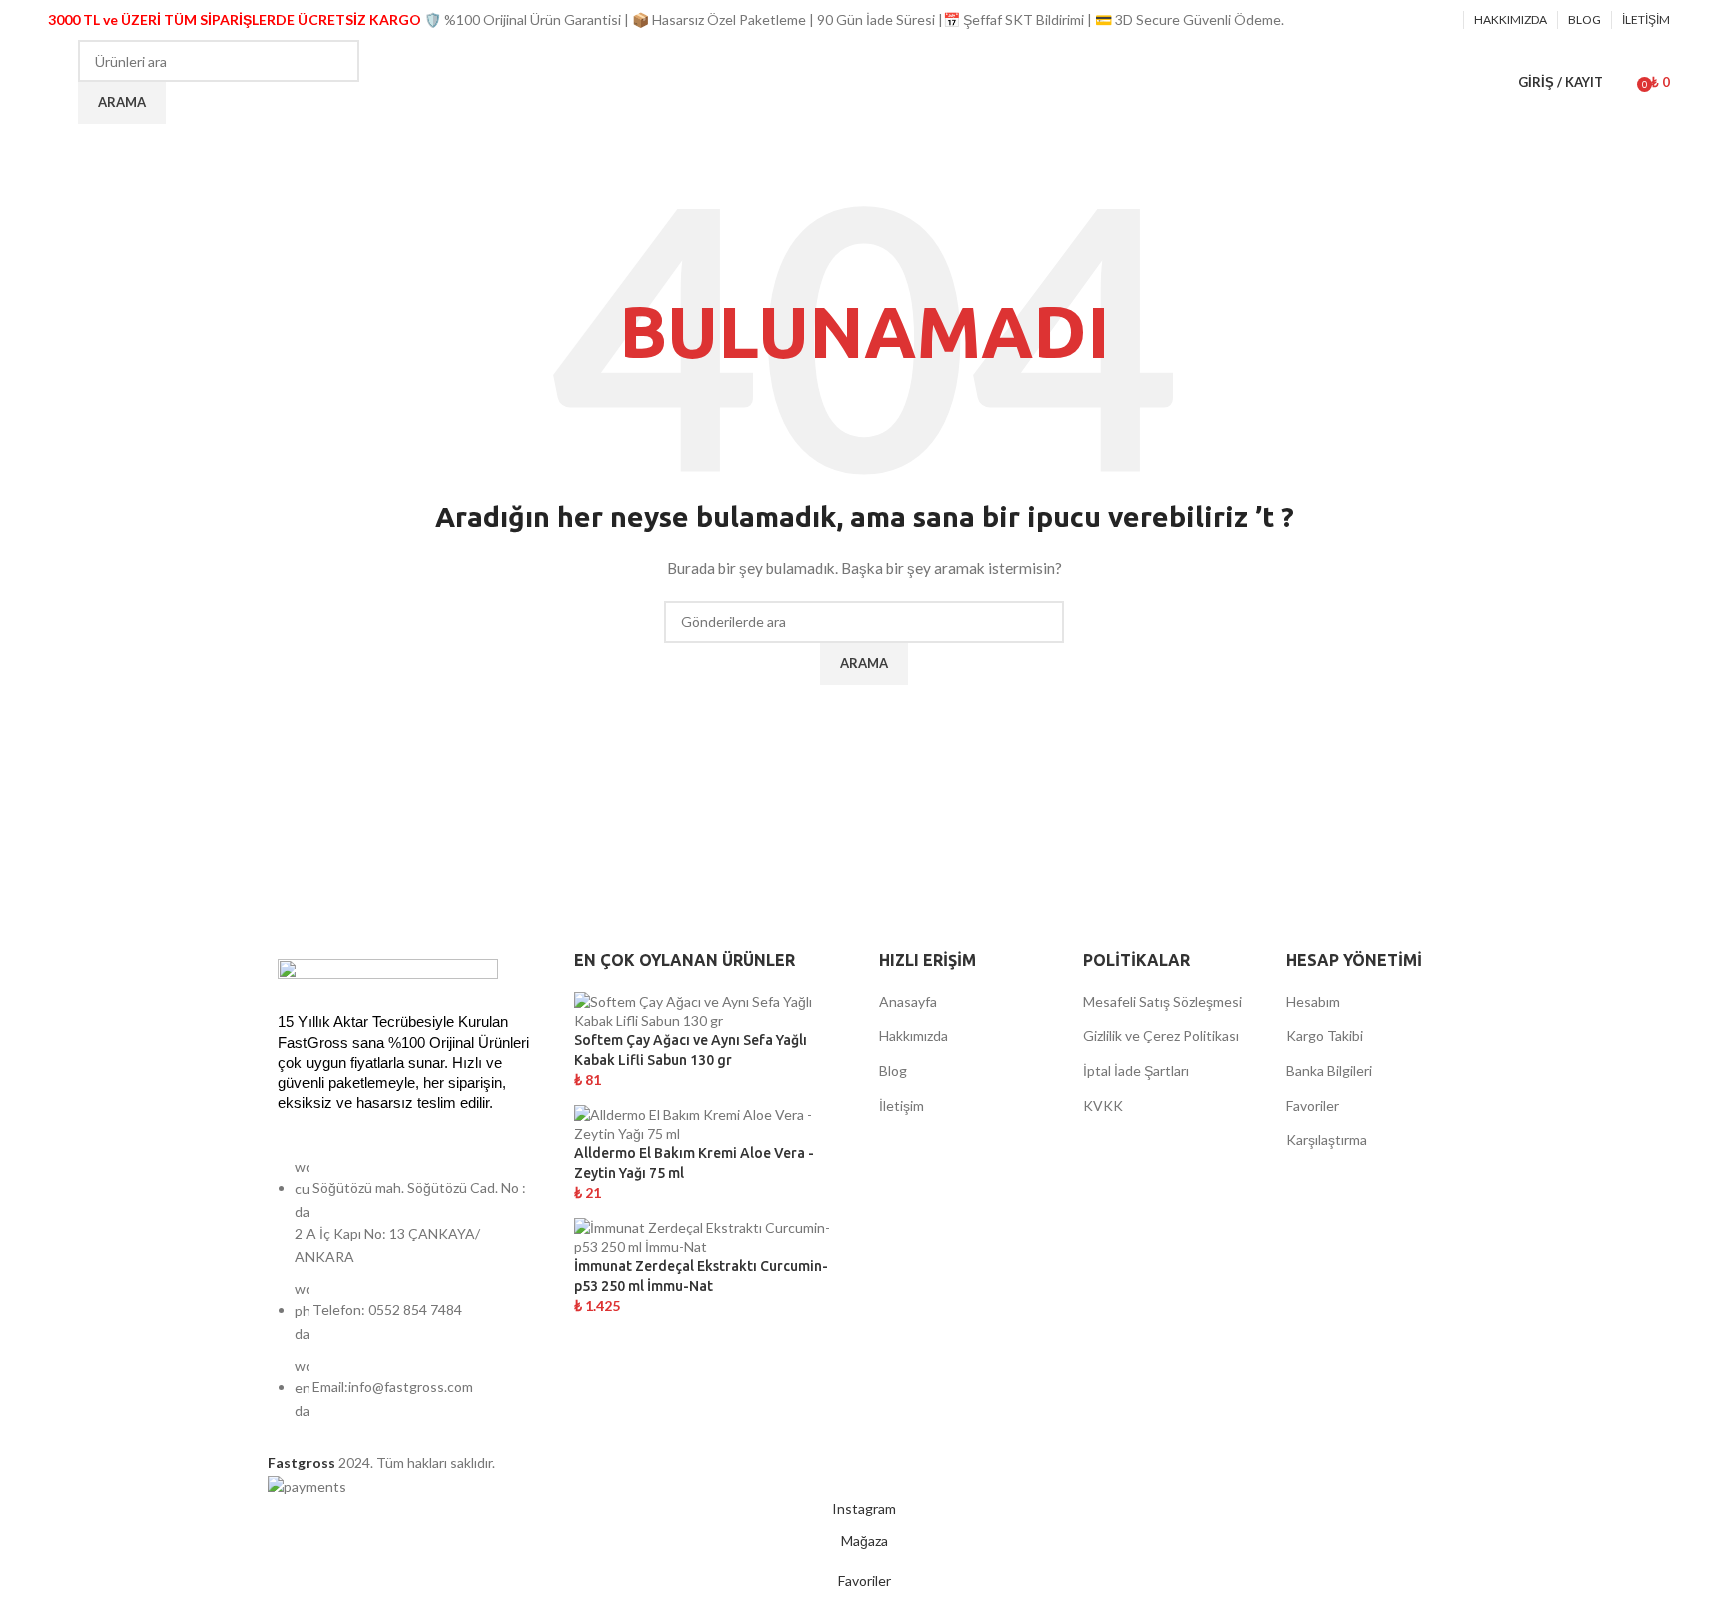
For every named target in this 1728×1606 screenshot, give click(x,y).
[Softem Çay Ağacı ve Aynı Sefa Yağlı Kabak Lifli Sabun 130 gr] (712, 1009)
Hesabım (1313, 1001)
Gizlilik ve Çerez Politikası (1161, 1035)
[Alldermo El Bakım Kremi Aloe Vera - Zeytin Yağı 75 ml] (712, 1122)
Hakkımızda (913, 1035)
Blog (893, 1070)
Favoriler (1312, 1105)
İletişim (901, 1105)
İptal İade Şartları (1136, 1070)
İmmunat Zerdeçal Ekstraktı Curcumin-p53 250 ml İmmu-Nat (701, 1276)
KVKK (1103, 1105)
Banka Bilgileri (1329, 1070)
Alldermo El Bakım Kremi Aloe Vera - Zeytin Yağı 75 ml (694, 1163)
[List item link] (406, 1299)
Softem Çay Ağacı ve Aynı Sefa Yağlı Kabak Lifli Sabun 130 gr (690, 1050)
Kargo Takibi (1324, 1035)
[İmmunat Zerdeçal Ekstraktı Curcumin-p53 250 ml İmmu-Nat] (712, 1235)
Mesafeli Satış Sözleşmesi (1162, 1001)
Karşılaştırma (1326, 1139)
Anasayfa (908, 1001)
